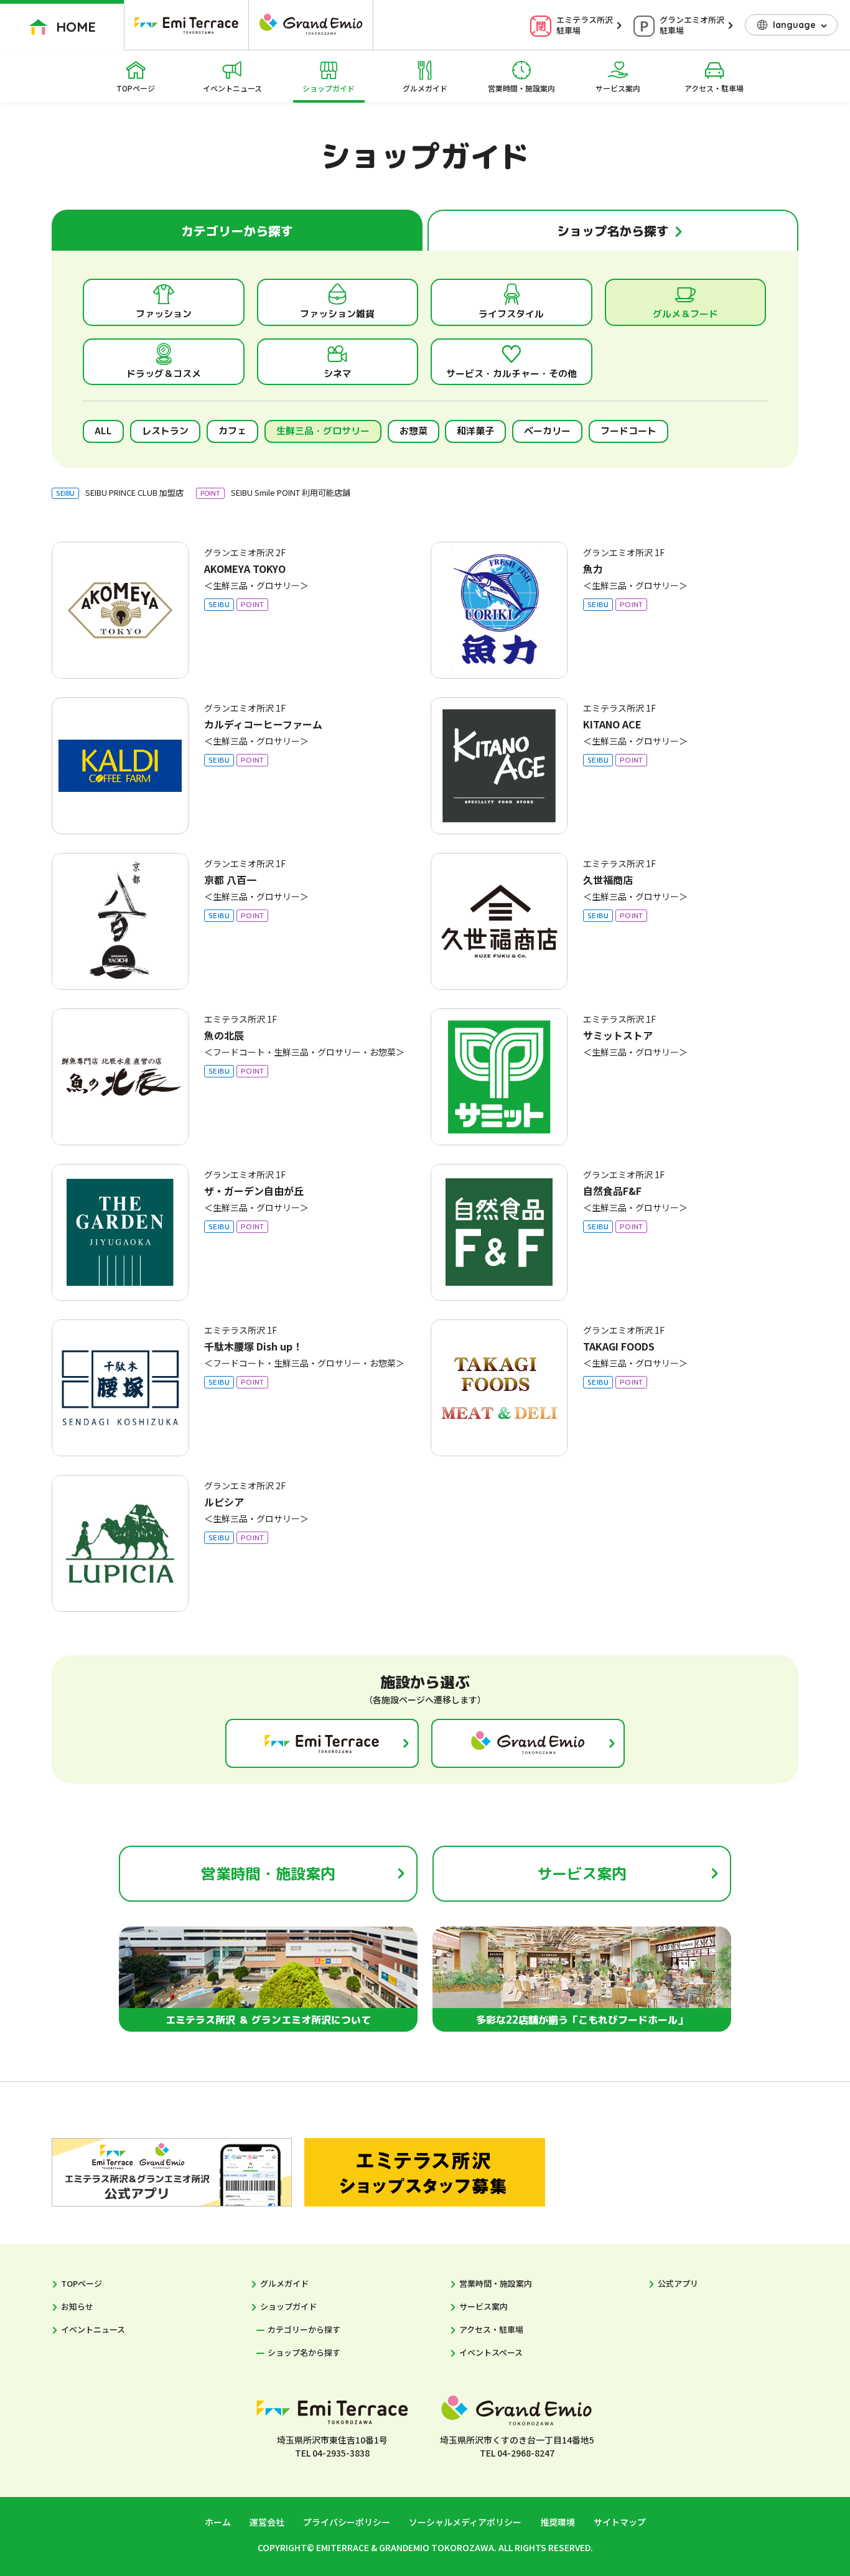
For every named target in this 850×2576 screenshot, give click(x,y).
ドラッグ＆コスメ (164, 374)
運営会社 (267, 2522)
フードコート (628, 431)
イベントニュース (232, 88)
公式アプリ (678, 2283)
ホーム (218, 2522)
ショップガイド (329, 88)
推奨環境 (558, 2522)
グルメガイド (425, 88)
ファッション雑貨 (337, 314)
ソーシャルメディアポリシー (465, 2522)
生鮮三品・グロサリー (323, 431)
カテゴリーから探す (304, 2329)
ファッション (164, 314)
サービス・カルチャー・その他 (511, 374)
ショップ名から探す (304, 2352)
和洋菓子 (475, 431)
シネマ (338, 374)
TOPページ (136, 88)
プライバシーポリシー (347, 2522)
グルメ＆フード (685, 314)
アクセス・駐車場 (714, 88)
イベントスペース (491, 2352)
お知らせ (77, 2306)
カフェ (232, 431)
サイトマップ (620, 2522)
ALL (103, 431)
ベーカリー (547, 431)
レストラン (165, 431)
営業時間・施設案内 (521, 88)
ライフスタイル (511, 314)
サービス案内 (618, 88)
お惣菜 (413, 431)
